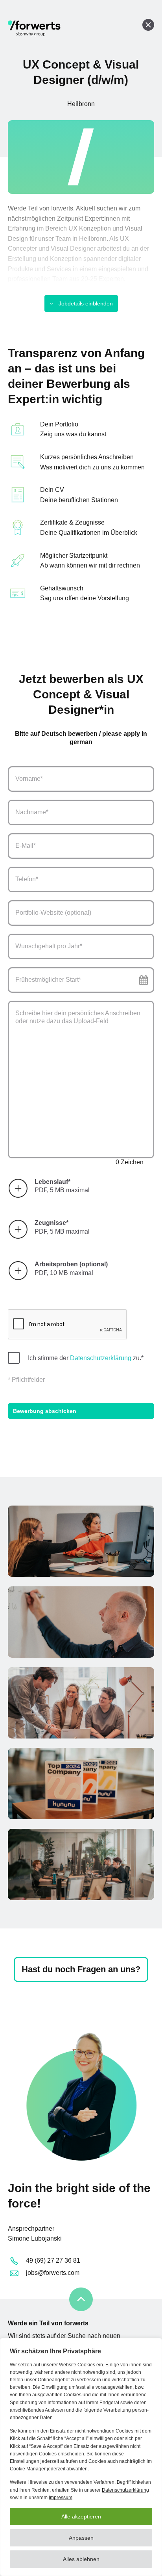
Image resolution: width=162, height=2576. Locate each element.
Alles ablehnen (81, 2559)
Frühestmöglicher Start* (48, 980)
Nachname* (32, 812)
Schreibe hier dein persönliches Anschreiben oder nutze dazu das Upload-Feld (78, 1017)
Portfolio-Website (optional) (53, 913)
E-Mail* (26, 846)
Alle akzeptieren (81, 2516)
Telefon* (27, 879)
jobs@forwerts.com (53, 2273)
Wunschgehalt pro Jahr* (49, 946)
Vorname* (29, 779)
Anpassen (81, 2538)
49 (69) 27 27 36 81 (53, 2261)
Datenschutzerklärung (125, 2490)
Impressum (61, 2498)
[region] (81, 2457)
